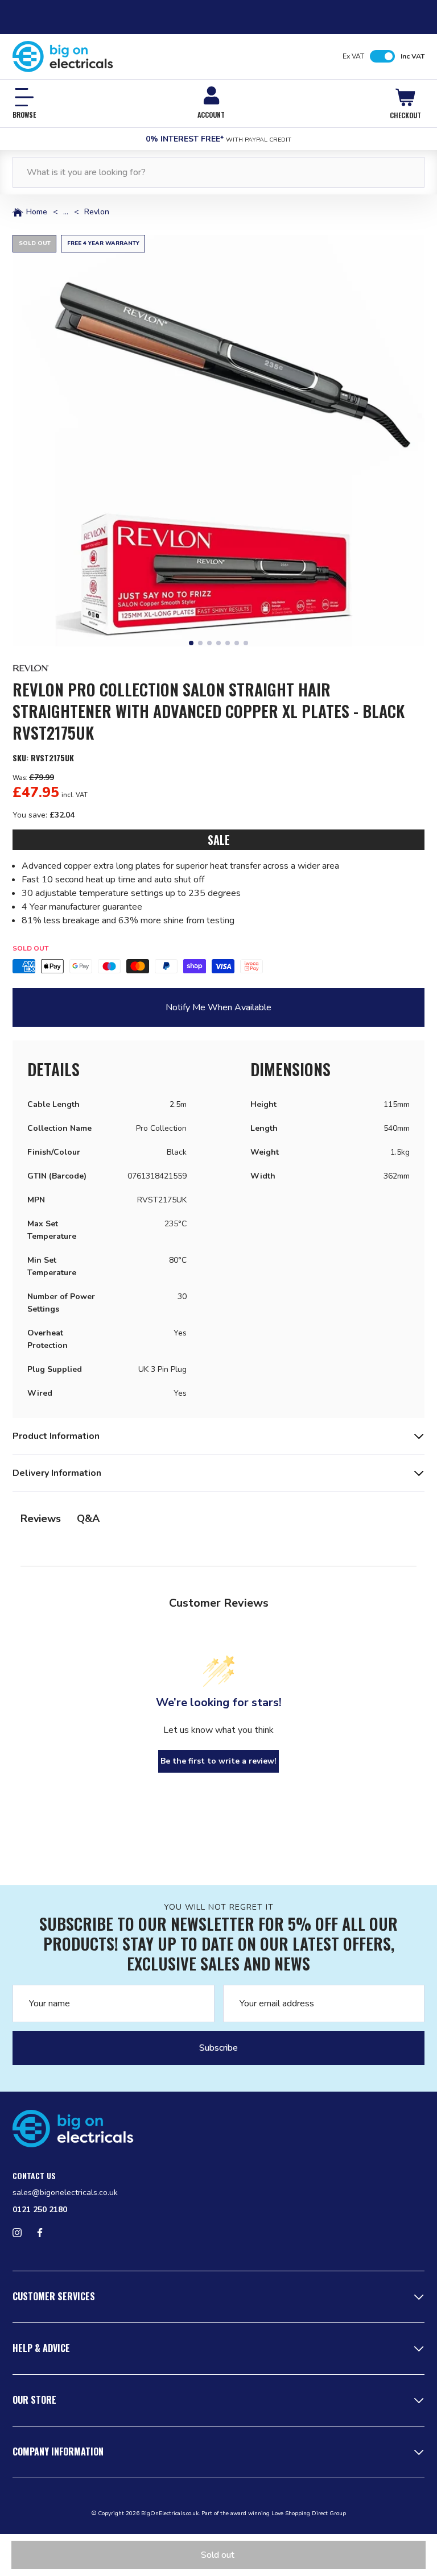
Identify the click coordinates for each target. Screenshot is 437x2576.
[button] (218, 441)
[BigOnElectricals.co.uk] (63, 57)
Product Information (56, 1436)
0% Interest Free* (218, 139)
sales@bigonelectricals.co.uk (65, 2193)
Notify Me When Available (218, 1007)
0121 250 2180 (40, 2210)
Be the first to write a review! (218, 1761)
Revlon (97, 212)
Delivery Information (57, 1473)
